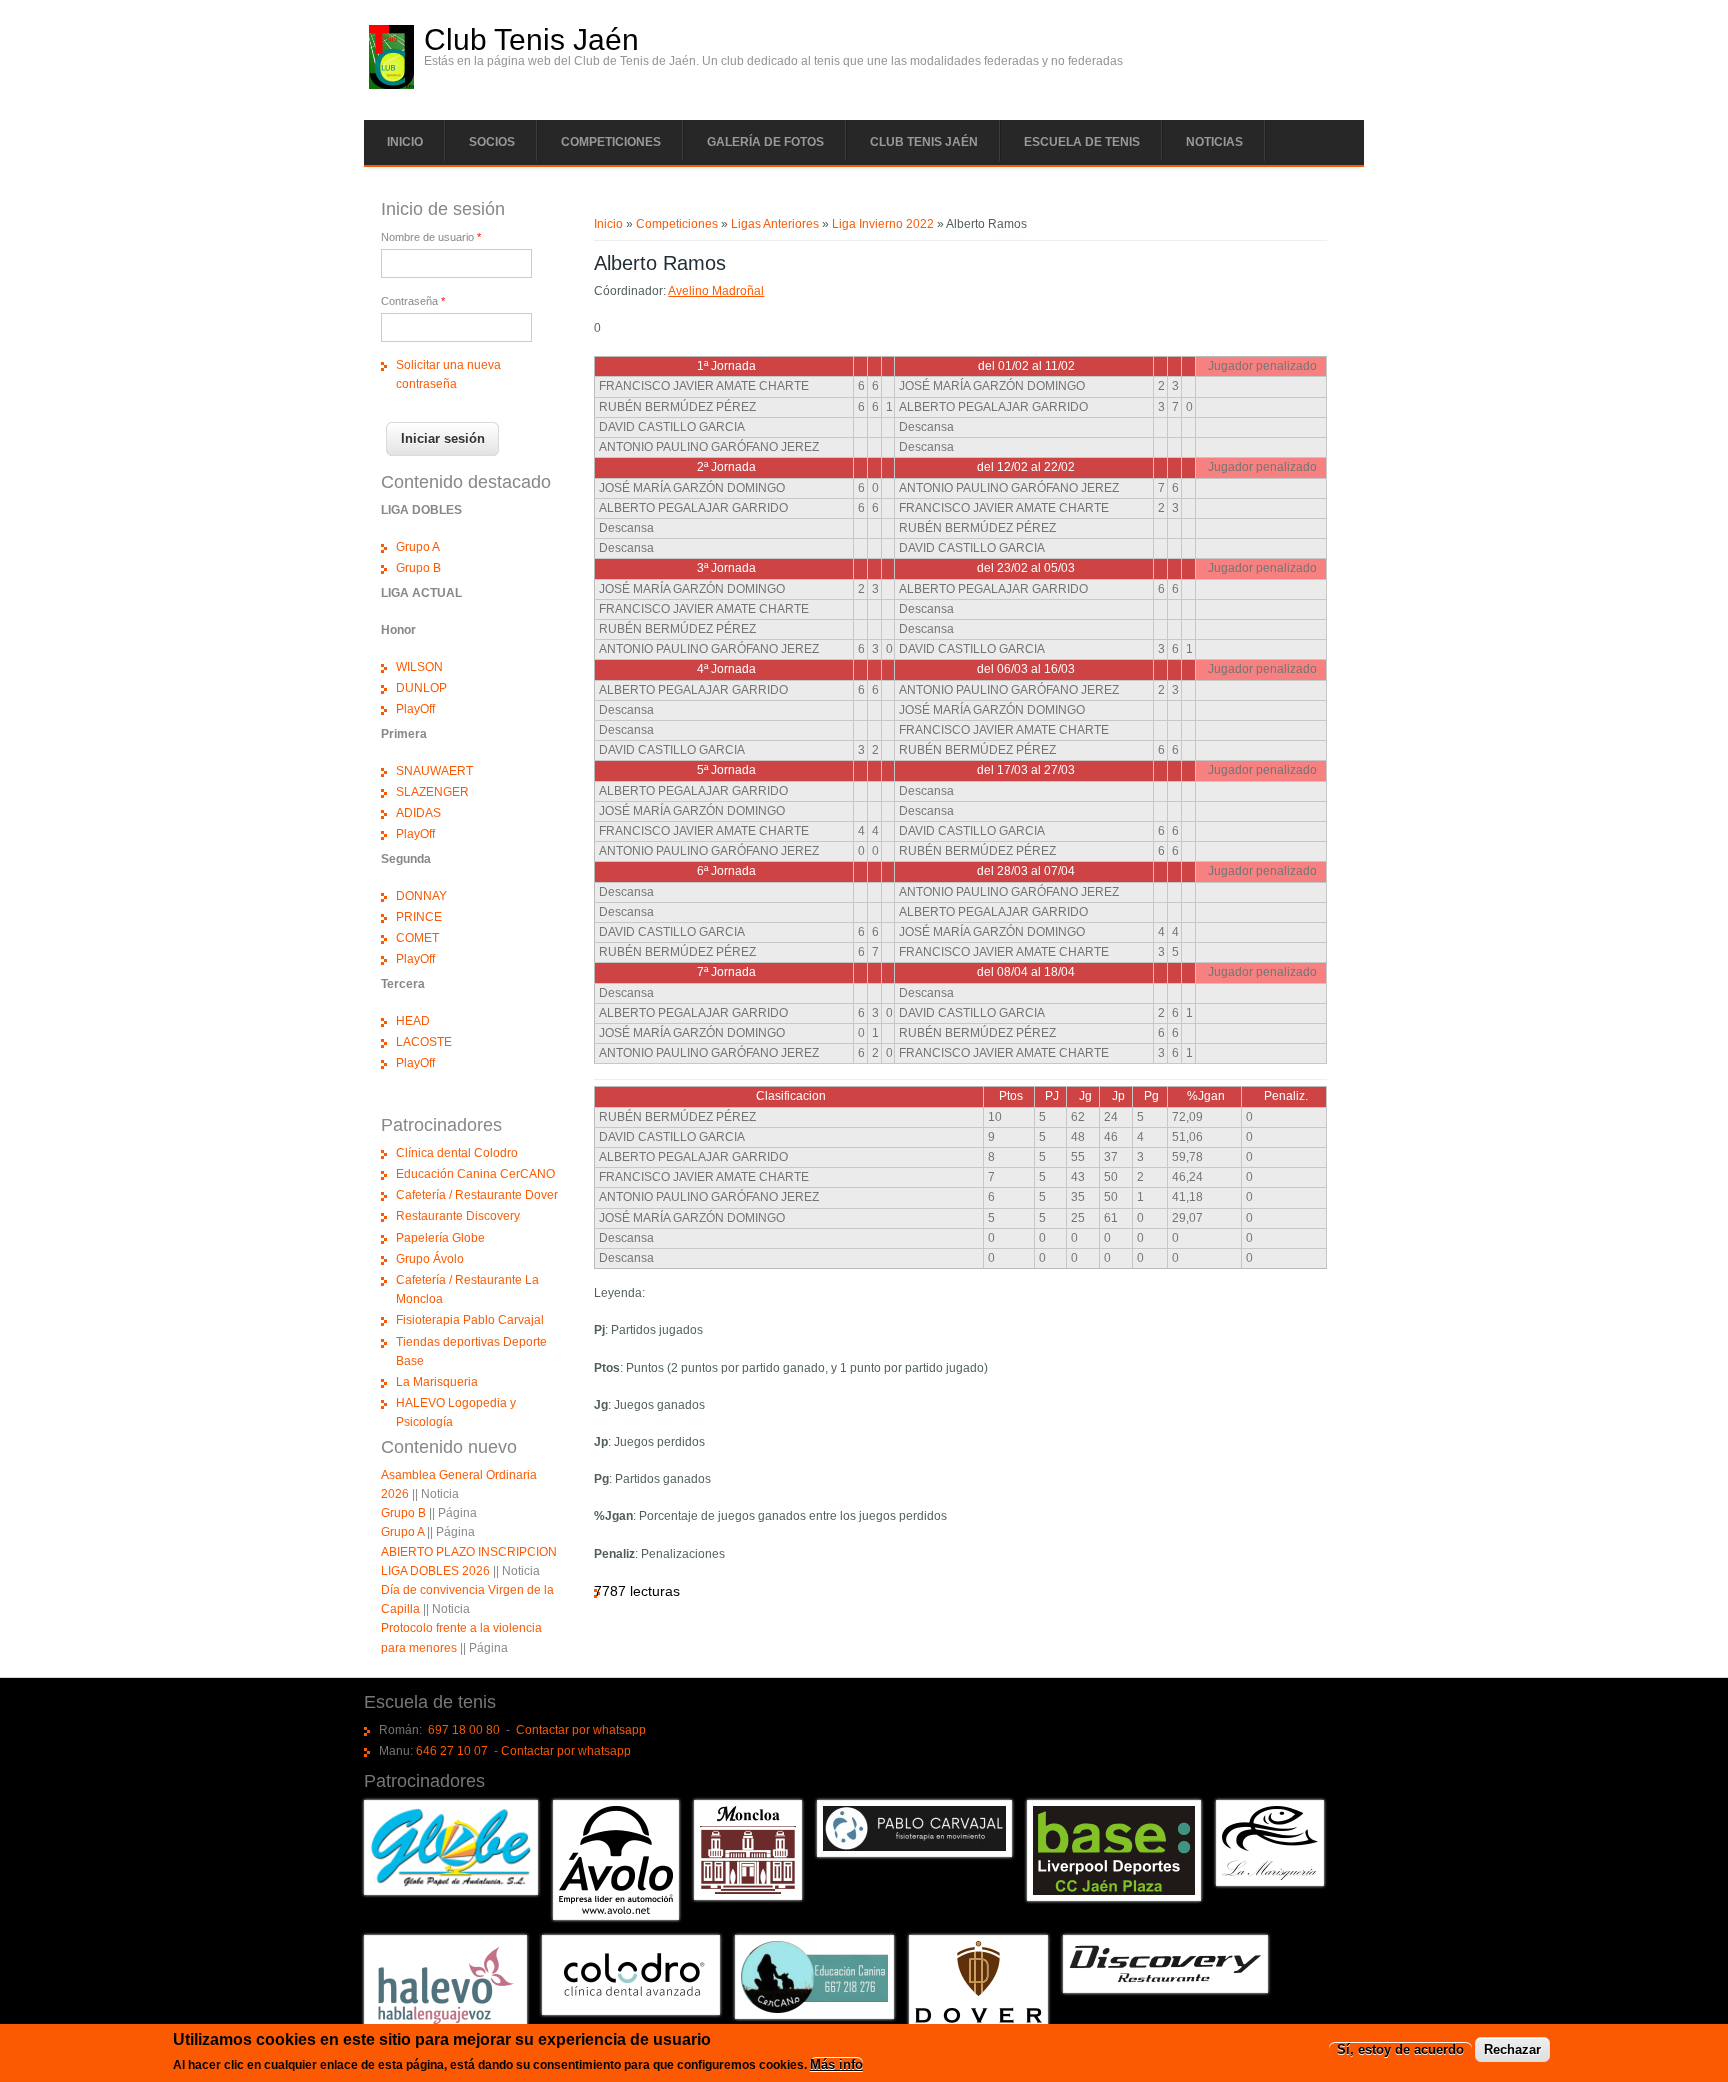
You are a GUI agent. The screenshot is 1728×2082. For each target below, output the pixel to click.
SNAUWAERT (434, 771)
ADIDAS (418, 813)
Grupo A (418, 547)
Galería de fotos (765, 142)
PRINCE (419, 917)
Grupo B (418, 568)
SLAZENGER (432, 792)
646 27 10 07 (452, 1751)
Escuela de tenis (1082, 142)
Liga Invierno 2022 (883, 224)
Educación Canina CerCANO (475, 1174)
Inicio (405, 142)
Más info (836, 2065)
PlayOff (415, 709)
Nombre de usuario (431, 237)
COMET (417, 938)
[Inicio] (391, 85)
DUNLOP (421, 688)
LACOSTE (424, 1042)
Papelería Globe (440, 1238)
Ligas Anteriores (775, 224)
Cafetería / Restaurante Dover (477, 1195)
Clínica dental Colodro (457, 1153)
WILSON (419, 667)
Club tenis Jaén (924, 142)
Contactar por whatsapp (581, 1730)
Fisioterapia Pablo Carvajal (470, 1320)
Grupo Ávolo (430, 1259)
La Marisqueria (437, 1382)
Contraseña (413, 301)
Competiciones (611, 142)
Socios (492, 142)
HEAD (413, 1021)
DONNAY (421, 896)
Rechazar (1512, 2050)
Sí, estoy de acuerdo (1400, 2050)
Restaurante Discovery (458, 1216)
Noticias (1214, 142)
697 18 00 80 (464, 1730)
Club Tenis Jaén (531, 40)
